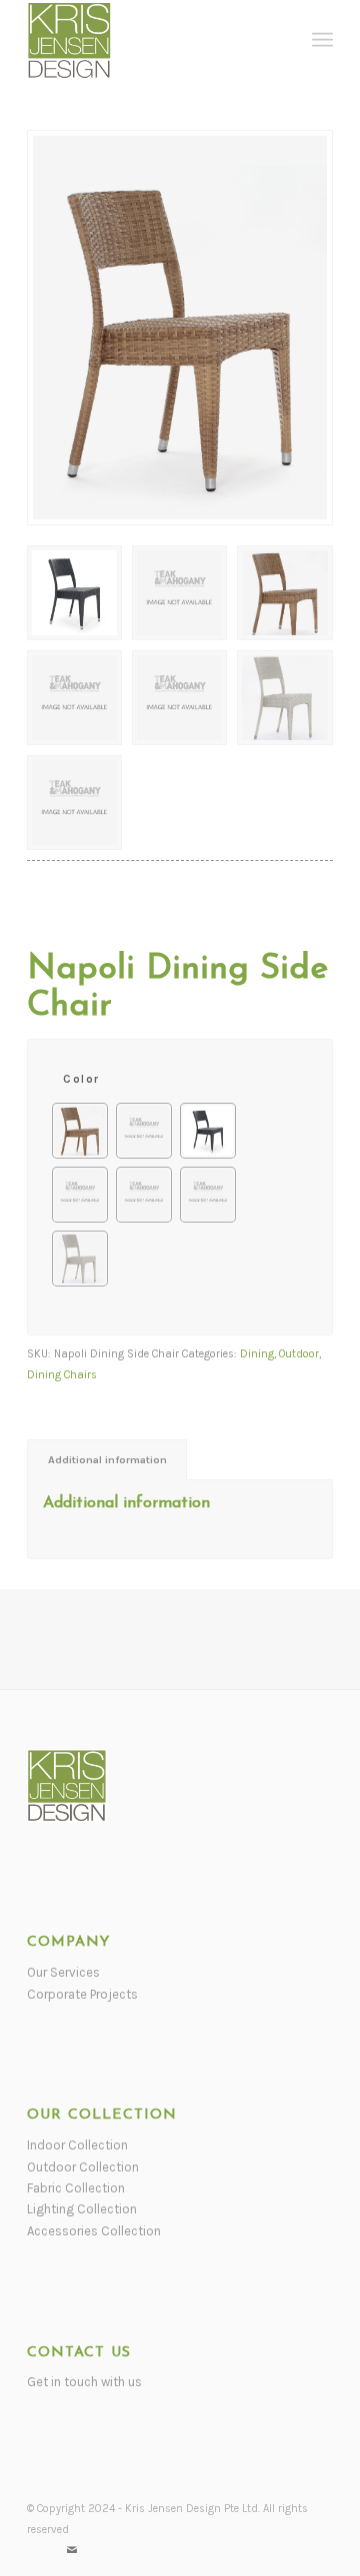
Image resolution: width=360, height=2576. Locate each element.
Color (81, 1079)
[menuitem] (322, 40)
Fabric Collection (76, 2188)
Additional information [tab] (107, 1460)
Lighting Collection (82, 2209)
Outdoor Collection (83, 2167)
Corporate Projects (82, 1994)
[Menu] (322, 40)
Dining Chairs (62, 1375)
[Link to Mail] (72, 2551)
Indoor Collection (77, 2145)
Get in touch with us (84, 2382)
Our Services (63, 1972)
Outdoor (299, 1354)
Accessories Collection (94, 2231)
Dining (257, 1354)
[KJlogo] (149, 40)
